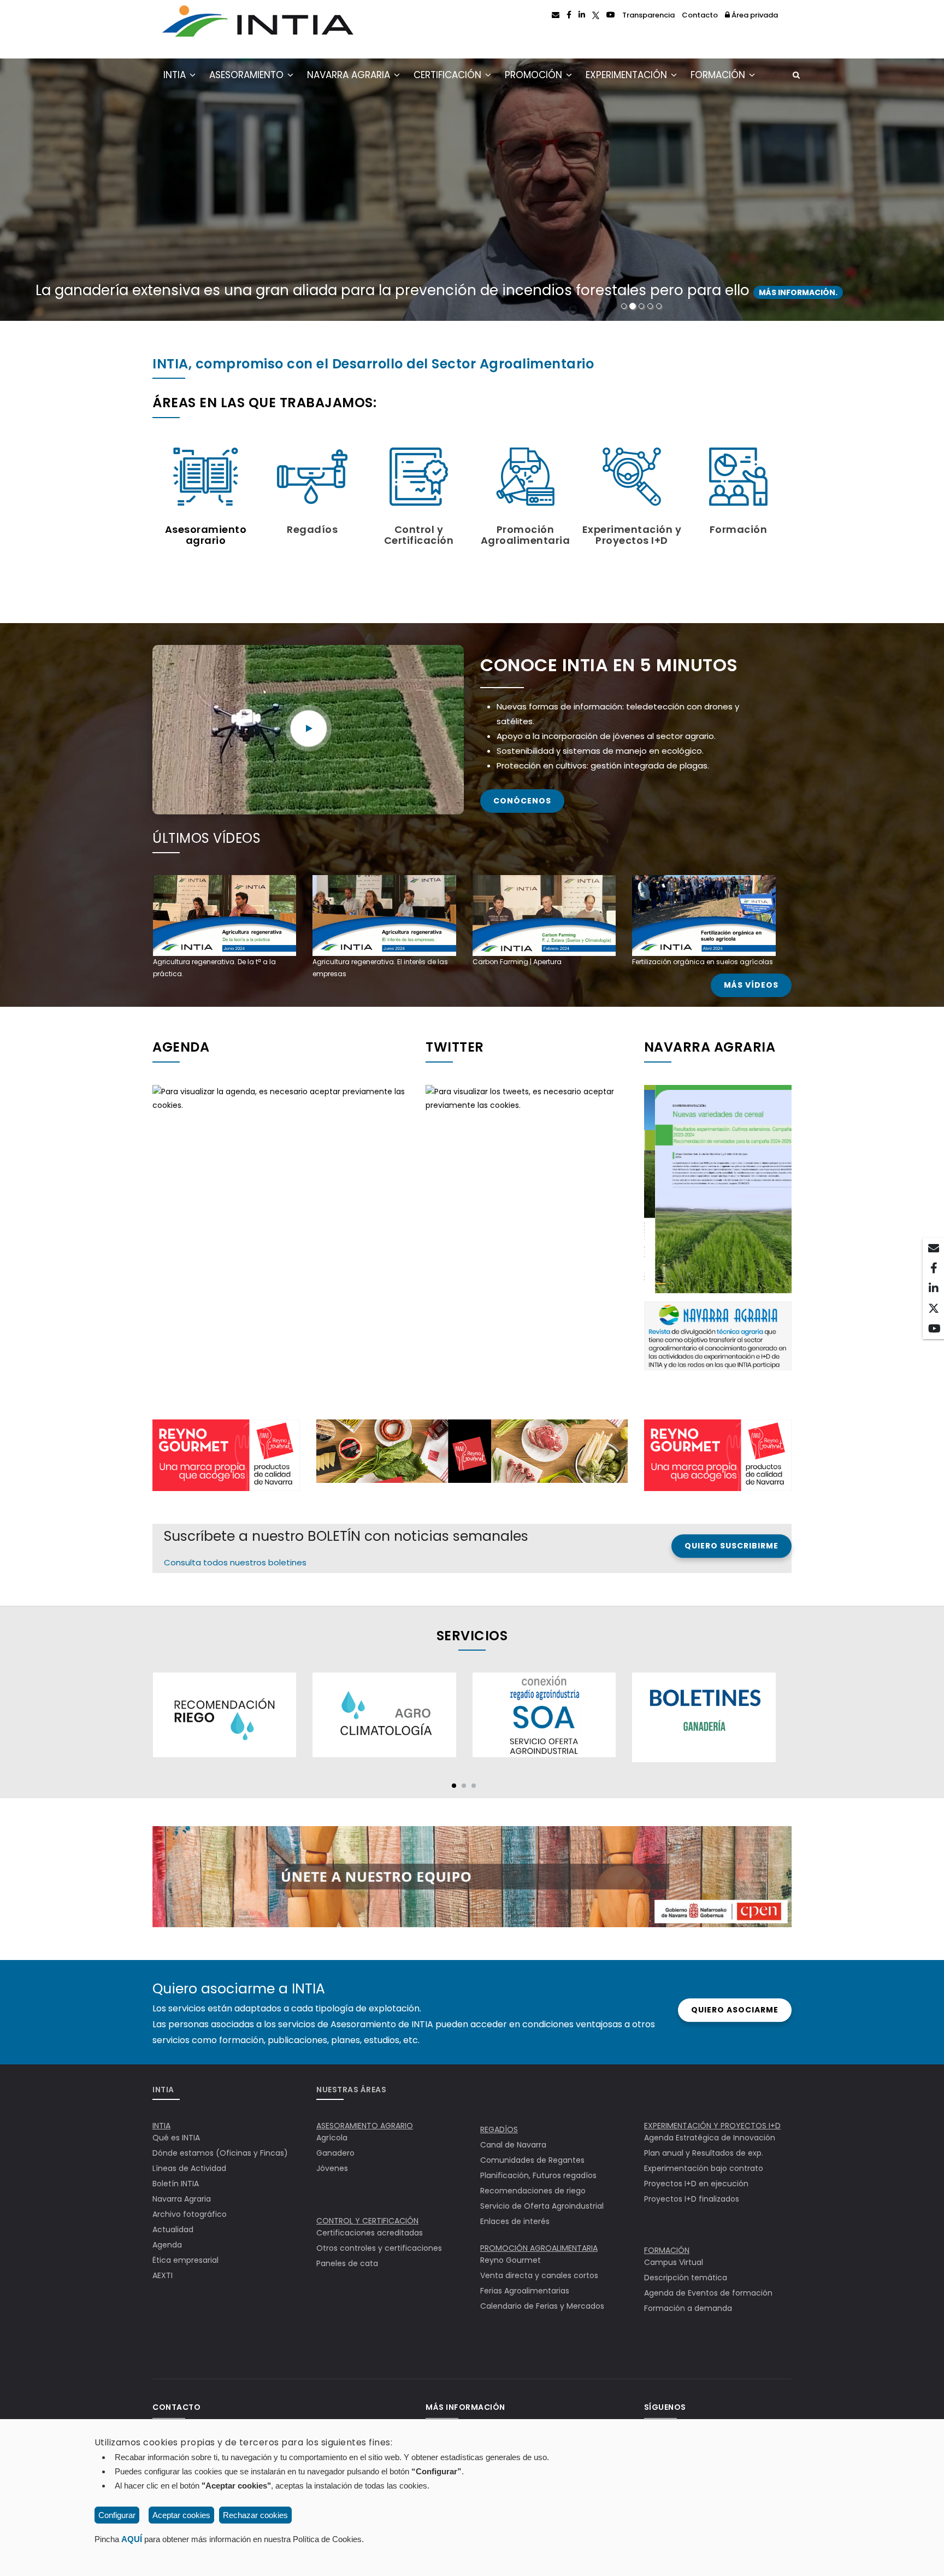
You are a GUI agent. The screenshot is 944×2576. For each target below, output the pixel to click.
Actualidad (173, 2229)
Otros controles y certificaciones (379, 2248)
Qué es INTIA (176, 2138)
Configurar (117, 2515)
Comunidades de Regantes (532, 2160)
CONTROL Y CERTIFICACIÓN (367, 2221)
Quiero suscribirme (731, 1546)
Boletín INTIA (176, 2184)
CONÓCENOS (522, 801)
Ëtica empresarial (185, 2260)
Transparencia (648, 15)
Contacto (700, 15)
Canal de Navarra (513, 2145)
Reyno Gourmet (511, 2260)
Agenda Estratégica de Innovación (710, 2138)
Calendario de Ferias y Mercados (542, 2306)
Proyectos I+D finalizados (692, 2199)
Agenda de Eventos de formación (708, 2293)
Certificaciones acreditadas (370, 2233)
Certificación (449, 75)
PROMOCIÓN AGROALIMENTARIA (539, 2248)
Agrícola (332, 2138)
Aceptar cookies (181, 2515)
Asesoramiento (248, 75)
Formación (719, 75)
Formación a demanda (688, 2308)
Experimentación (628, 75)
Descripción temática (686, 2278)
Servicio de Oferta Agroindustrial (542, 2206)
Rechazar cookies (255, 2515)
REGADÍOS (499, 2129)
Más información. (813, 292)
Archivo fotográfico (190, 2214)
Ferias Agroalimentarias (525, 2291)
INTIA (176, 75)
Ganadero (335, 2153)
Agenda (167, 2245)
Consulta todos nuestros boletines (235, 1562)
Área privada (754, 15)
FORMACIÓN (667, 2250)
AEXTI (163, 2275)
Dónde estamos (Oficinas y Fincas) (220, 2153)
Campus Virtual (674, 2262)
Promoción (535, 75)
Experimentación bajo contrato (704, 2168)
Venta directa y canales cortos (539, 2275)
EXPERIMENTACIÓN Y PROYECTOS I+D (712, 2126)
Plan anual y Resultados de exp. (704, 2153)
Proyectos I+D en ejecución (696, 2184)
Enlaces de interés (515, 2221)
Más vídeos (751, 985)
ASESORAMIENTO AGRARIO (365, 2126)
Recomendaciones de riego (533, 2191)
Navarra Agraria (350, 75)
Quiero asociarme (735, 2010)
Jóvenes (332, 2168)
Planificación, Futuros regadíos (538, 2175)
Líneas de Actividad (189, 2168)
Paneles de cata (347, 2263)
